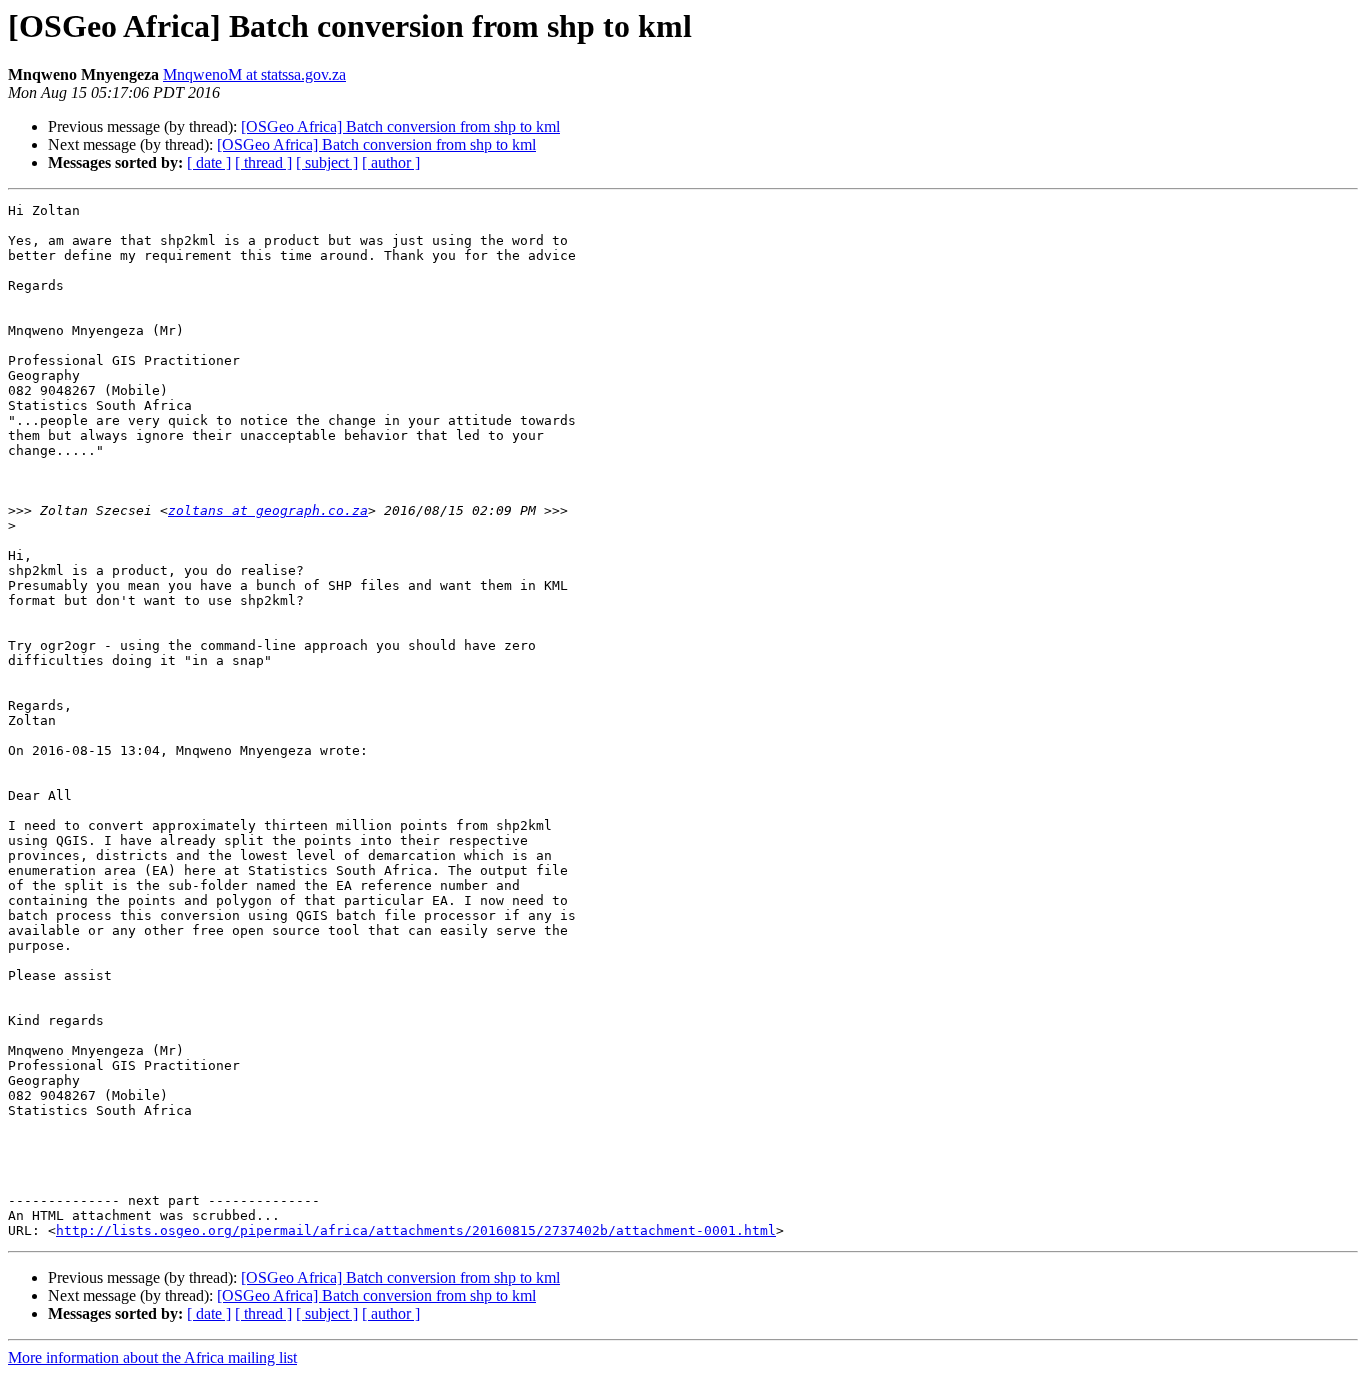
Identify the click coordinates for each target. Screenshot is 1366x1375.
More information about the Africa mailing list (152, 1357)
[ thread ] (263, 162)
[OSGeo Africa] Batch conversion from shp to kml (400, 126)
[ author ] (391, 162)
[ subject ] (327, 162)
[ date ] (209, 162)
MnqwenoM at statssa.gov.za (254, 74)
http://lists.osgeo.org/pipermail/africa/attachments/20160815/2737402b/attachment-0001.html (416, 1230)
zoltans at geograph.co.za (268, 510)
